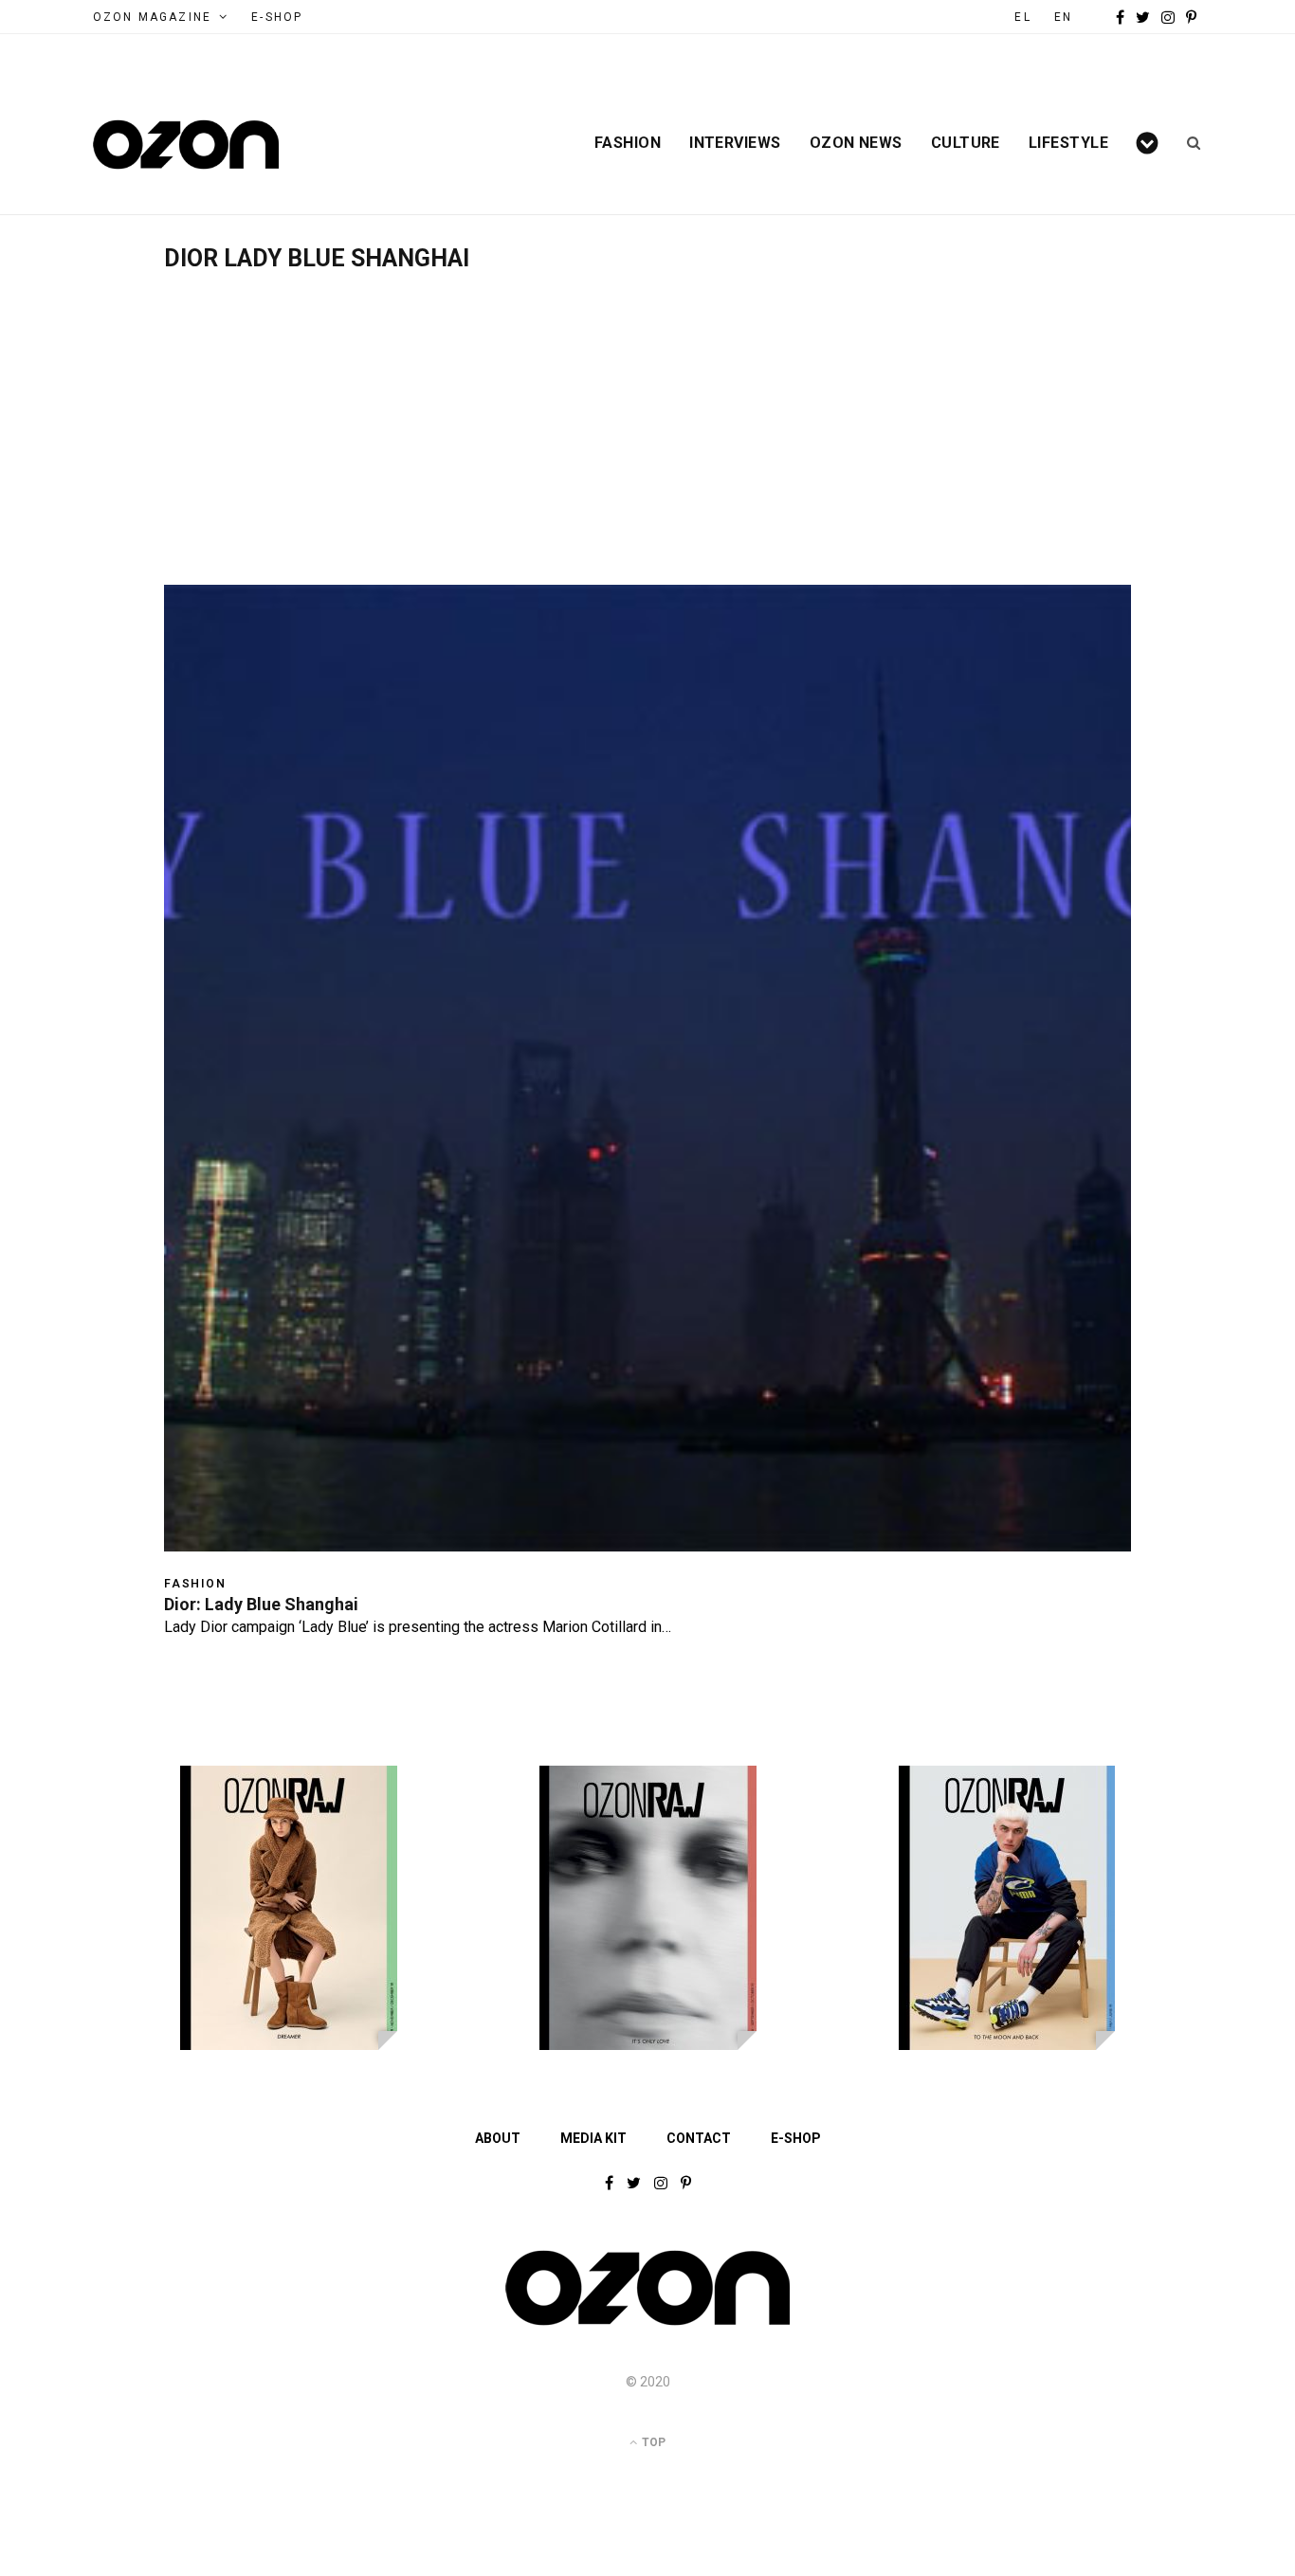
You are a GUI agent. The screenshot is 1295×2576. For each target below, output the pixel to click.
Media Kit (593, 2138)
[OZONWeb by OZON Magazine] (186, 145)
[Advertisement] (647, 414)
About (498, 2138)
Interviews (735, 143)
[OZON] (647, 2324)
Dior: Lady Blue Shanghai (261, 1604)
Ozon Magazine (152, 17)
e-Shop (277, 17)
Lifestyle (1068, 143)
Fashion (628, 143)
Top (652, 2442)
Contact (699, 2138)
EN (1063, 17)
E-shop (796, 2138)
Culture (966, 143)
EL (1022, 17)
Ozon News (856, 143)
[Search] (1187, 143)
